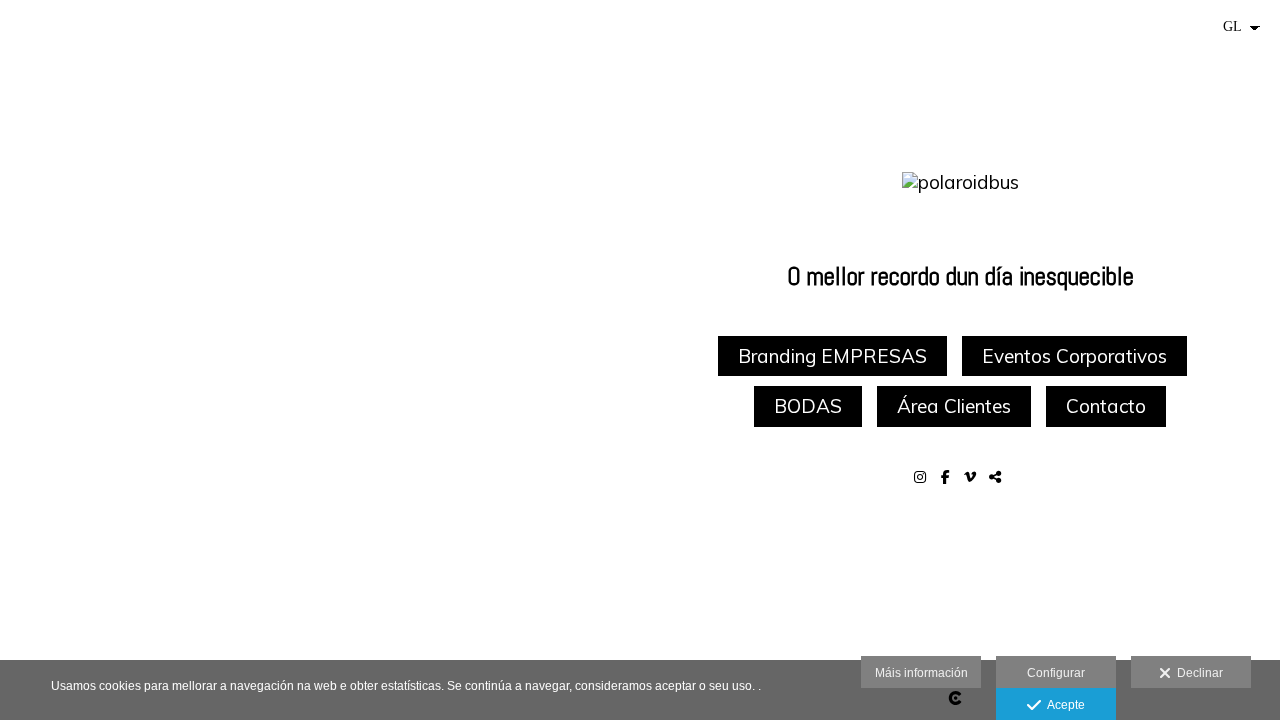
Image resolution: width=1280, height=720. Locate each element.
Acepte (1063, 705)
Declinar (1197, 673)
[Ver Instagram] (922, 477)
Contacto (1106, 406)
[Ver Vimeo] (972, 477)
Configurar (1056, 673)
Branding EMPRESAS (832, 356)
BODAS (808, 406)
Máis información (921, 673)
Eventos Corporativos (1074, 356)
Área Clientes (954, 406)
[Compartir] (997, 477)
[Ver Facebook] (947, 477)
